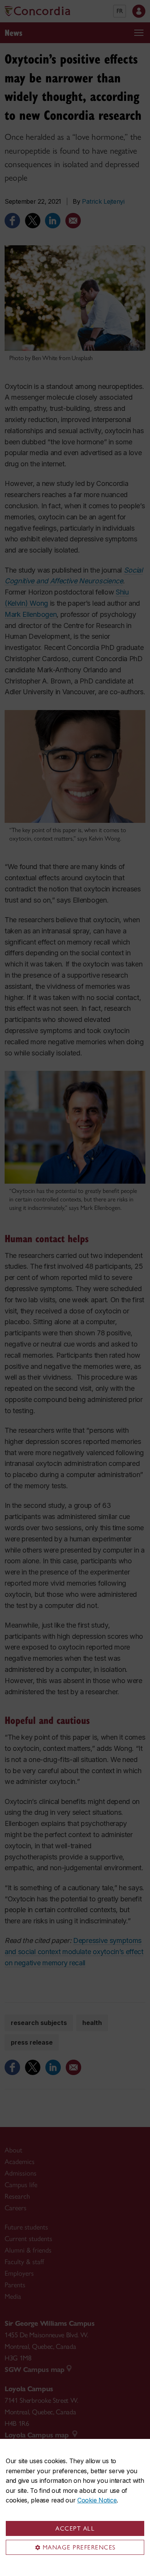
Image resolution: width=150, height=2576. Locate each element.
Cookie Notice (97, 2500)
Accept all (75, 2528)
